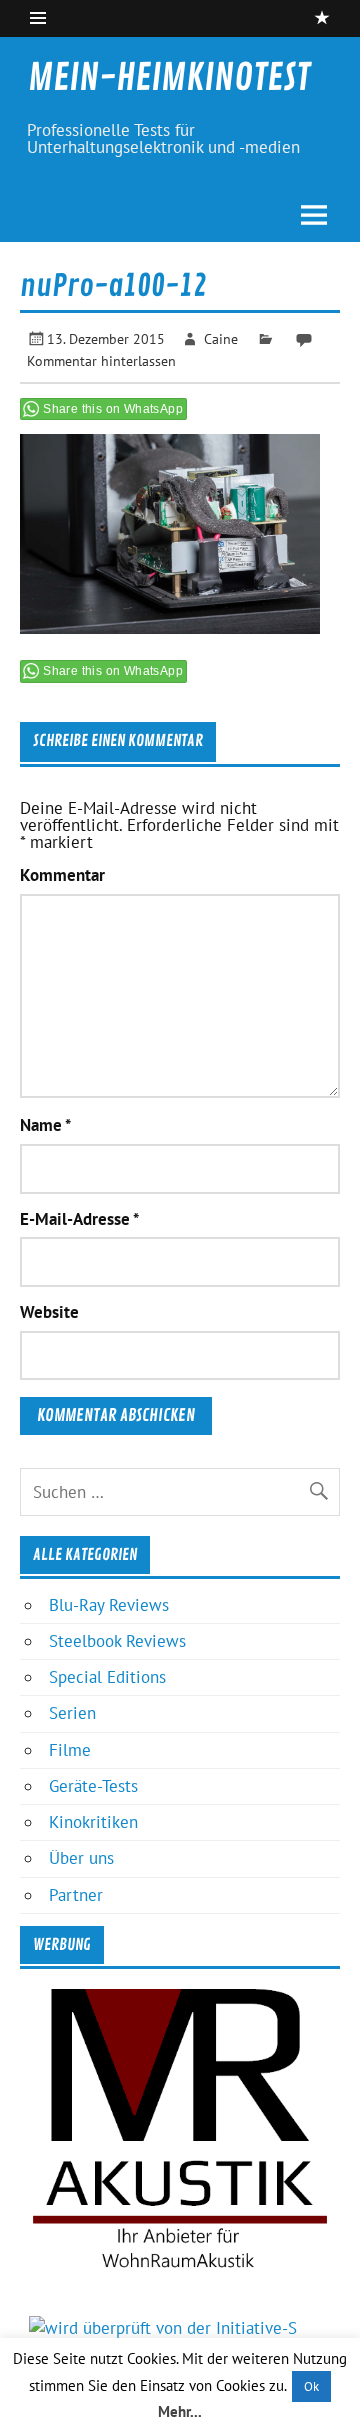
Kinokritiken (93, 1822)
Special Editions (107, 1677)
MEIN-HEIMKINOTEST (169, 78)
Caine (221, 338)
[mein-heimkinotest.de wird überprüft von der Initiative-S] (163, 2328)
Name (45, 1125)
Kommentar (62, 875)
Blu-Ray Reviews (109, 1605)
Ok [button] (311, 2386)
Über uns (81, 1858)
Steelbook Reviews (117, 1641)
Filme (70, 1750)
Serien (72, 1713)
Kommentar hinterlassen (101, 360)
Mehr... (180, 2411)
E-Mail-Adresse (79, 1219)
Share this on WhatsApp (113, 409)
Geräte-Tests (93, 1786)
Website (49, 1312)
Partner (76, 1895)
